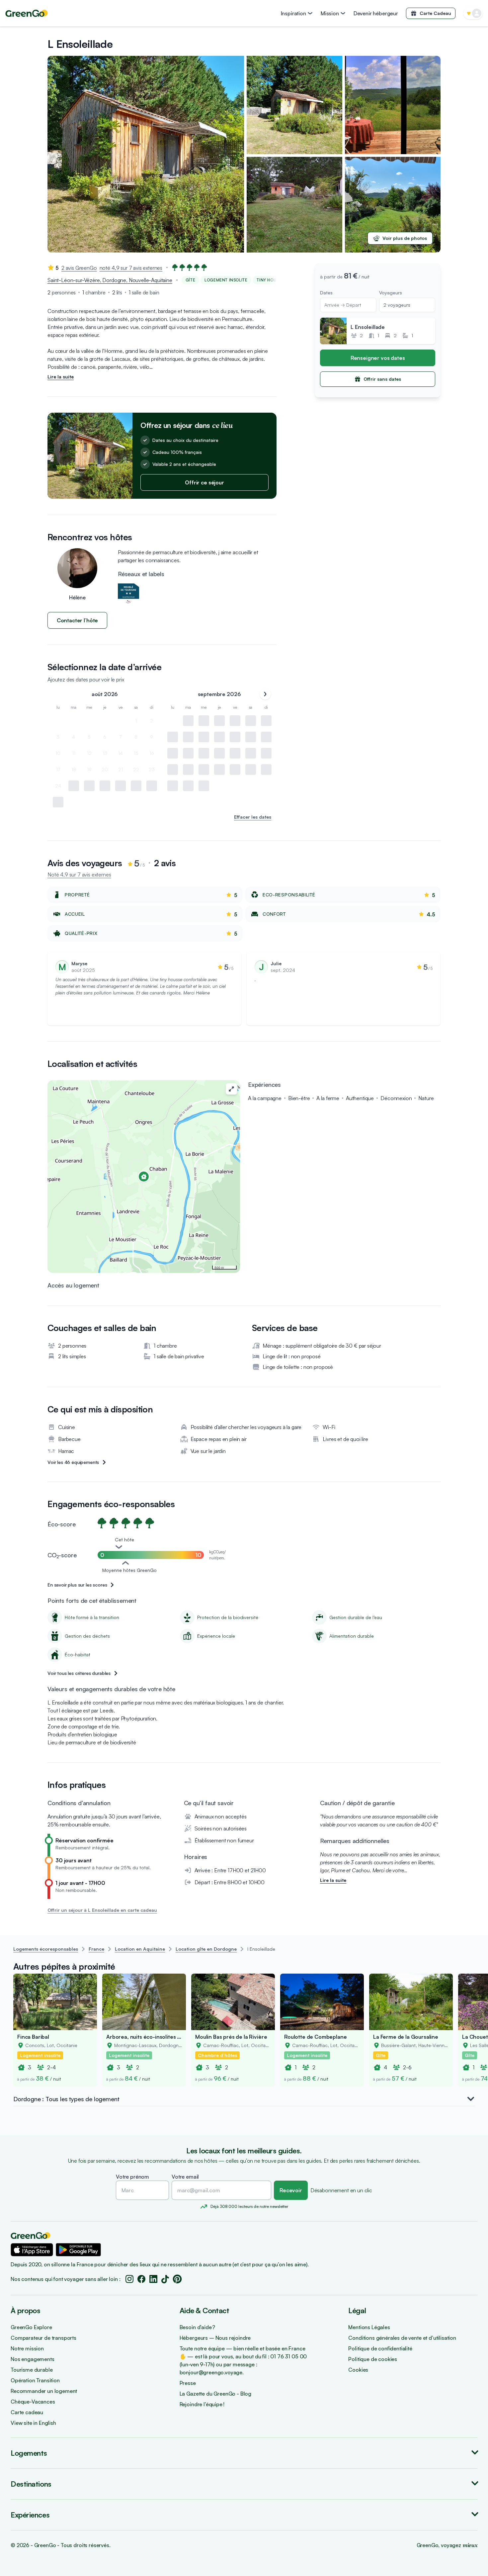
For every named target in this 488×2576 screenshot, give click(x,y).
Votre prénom (132, 2177)
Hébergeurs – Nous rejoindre (215, 2338)
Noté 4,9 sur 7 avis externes (79, 875)
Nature (426, 1098)
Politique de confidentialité (380, 2348)
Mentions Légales (369, 2327)
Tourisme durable (32, 2370)
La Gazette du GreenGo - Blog (216, 2394)
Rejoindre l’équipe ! (202, 2404)
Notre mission (27, 2348)
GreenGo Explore (31, 2327)
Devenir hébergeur (376, 13)
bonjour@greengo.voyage (211, 2372)
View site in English (33, 2423)
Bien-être (299, 1098)
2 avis (79, 268)
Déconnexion (396, 1098)
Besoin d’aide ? (198, 2327)
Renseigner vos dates (378, 358)
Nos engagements (33, 2359)
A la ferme (328, 1098)
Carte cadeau (27, 2412)
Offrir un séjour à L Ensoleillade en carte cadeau (102, 1910)
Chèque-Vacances (33, 2402)
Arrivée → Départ (343, 305)
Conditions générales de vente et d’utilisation (402, 2338)
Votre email (185, 2177)
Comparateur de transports (43, 2338)
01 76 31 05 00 (288, 2356)
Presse (188, 2383)
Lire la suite (61, 377)
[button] (32, 2250)
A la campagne (265, 1098)
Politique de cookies (373, 2359)
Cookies (358, 2370)
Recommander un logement (44, 2391)
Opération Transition (35, 2380)
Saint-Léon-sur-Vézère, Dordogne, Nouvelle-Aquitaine (110, 280)
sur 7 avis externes (141, 268)
